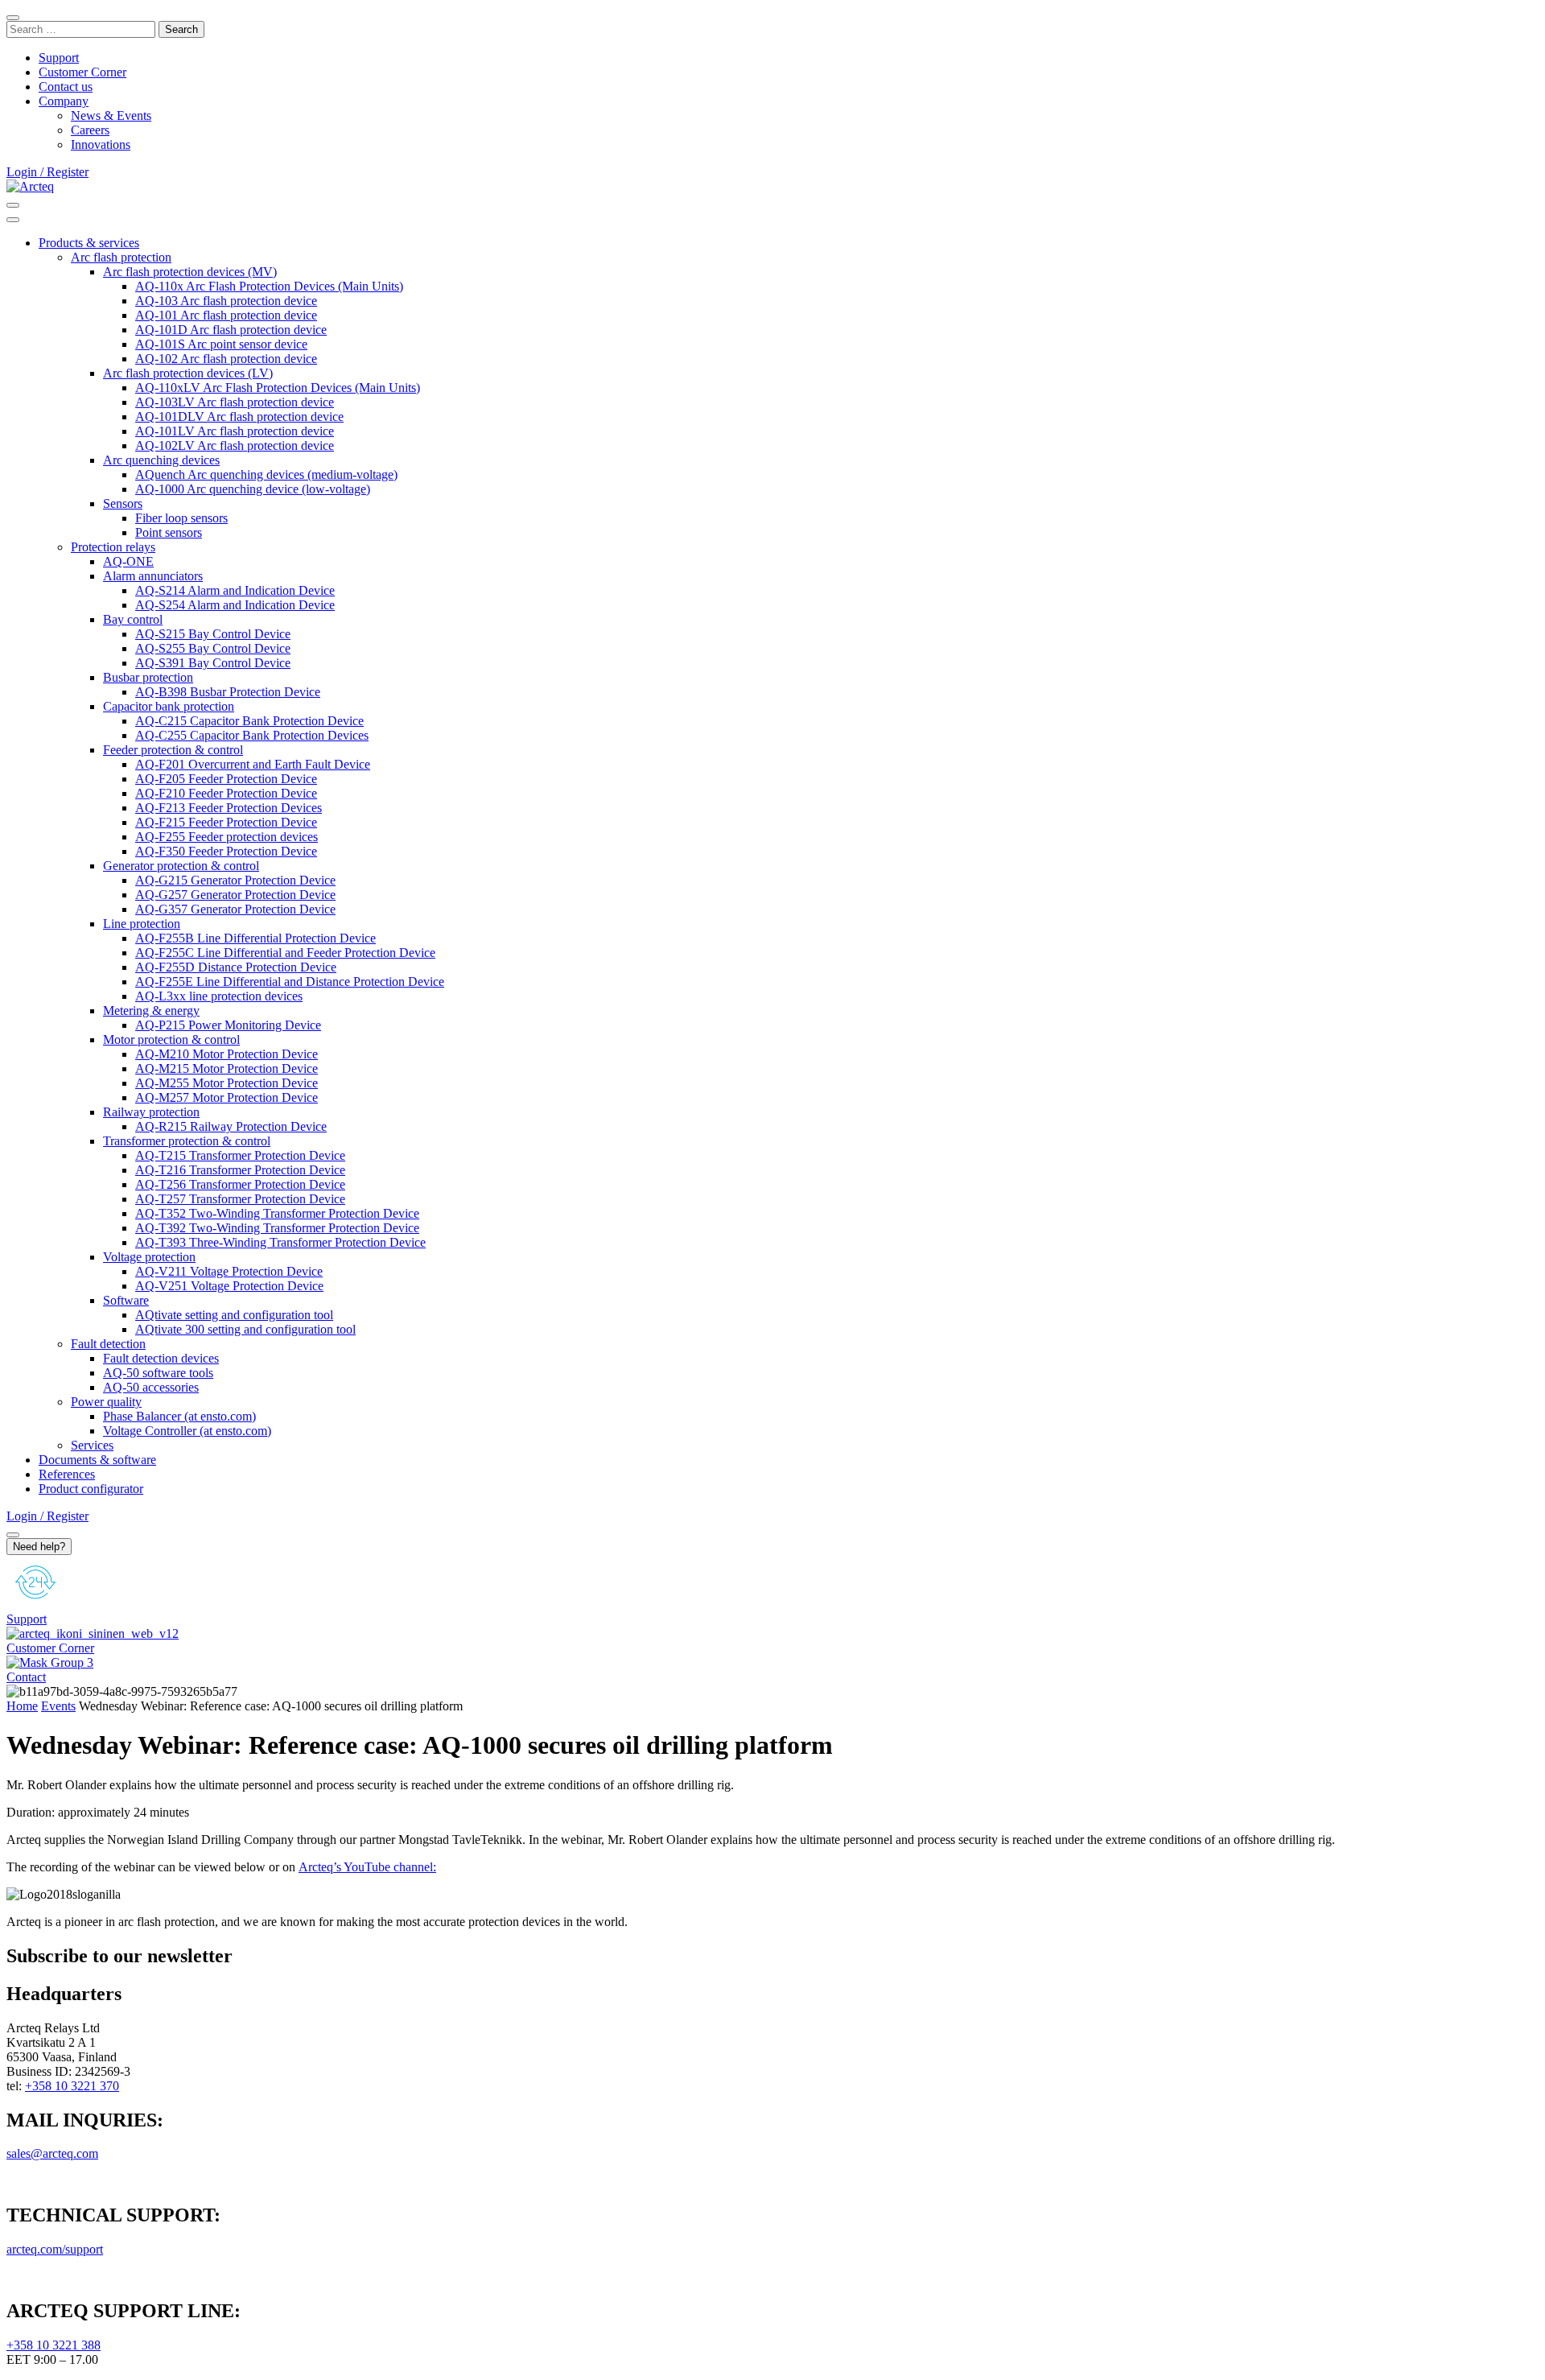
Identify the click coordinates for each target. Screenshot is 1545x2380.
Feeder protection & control (173, 750)
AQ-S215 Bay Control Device (213, 634)
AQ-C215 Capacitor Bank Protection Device (249, 721)
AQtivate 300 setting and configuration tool (245, 1329)
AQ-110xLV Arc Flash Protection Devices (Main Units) (278, 388)
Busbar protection (148, 677)
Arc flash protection (121, 257)
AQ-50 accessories (151, 1387)
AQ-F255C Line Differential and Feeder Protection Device (285, 953)
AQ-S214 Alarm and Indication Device (235, 590)
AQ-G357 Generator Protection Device (235, 909)
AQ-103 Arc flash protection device (226, 301)
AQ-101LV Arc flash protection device (235, 431)
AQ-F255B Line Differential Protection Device (255, 938)
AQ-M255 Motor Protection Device (227, 1083)
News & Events (111, 115)
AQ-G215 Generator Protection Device (235, 880)
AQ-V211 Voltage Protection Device (229, 1271)
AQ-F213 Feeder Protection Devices (229, 808)
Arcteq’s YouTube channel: (367, 1867)
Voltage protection (149, 1257)
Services (92, 1445)
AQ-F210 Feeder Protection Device (226, 793)
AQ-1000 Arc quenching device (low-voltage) (253, 489)
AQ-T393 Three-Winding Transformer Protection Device (280, 1242)
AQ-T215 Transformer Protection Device (240, 1155)
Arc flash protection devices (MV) (190, 272)
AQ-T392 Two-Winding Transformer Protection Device (277, 1228)
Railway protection (151, 1112)
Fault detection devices (161, 1358)
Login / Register (47, 172)
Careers (90, 130)
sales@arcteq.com (52, 2153)
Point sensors (169, 532)
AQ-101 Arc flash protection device (226, 315)
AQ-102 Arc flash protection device (226, 359)
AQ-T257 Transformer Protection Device (240, 1199)
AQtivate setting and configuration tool (234, 1315)
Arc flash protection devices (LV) (188, 373)
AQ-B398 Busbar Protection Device (228, 692)
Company (64, 101)
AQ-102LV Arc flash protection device (235, 445)
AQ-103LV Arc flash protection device (235, 402)
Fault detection (108, 1344)
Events (58, 1706)
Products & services (89, 243)
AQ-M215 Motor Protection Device (227, 1068)
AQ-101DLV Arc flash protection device (239, 417)
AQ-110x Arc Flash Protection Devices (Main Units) (269, 286)
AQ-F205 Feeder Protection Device (226, 779)
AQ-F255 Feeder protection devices (227, 837)
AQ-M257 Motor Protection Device (227, 1097)
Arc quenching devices (161, 460)
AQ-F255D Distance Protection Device (236, 967)
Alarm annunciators (153, 576)
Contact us (66, 87)
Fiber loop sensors (181, 518)
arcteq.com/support (55, 2249)
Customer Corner (82, 72)
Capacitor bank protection (169, 706)
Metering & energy (151, 1011)
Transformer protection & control (187, 1141)
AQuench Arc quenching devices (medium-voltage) (266, 474)
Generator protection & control (181, 866)
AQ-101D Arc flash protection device (231, 330)
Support (59, 58)
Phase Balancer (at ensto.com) (179, 1416)
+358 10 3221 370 (72, 2086)
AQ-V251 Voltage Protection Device (229, 1286)
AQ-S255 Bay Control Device (213, 648)
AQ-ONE (128, 561)
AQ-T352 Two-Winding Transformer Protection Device (277, 1213)
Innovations (101, 144)
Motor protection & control (171, 1039)
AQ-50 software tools (158, 1373)
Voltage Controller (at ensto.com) (187, 1431)
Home (22, 1706)
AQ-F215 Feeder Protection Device (226, 822)
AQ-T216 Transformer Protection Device (240, 1170)
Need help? (39, 1547)
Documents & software (97, 1460)
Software (126, 1300)
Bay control (133, 619)
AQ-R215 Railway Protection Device (231, 1126)
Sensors (123, 503)
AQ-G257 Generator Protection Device (235, 895)
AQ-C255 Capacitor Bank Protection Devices (252, 735)
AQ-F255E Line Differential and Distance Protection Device (290, 982)
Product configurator (91, 1489)
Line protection (142, 924)
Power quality (106, 1402)
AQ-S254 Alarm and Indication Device (235, 605)
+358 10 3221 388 (54, 2345)
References (67, 1474)
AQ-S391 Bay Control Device (213, 663)
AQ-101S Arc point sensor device (221, 344)
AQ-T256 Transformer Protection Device (240, 1184)
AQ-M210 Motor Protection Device (227, 1054)
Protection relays (113, 547)
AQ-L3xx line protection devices (219, 996)
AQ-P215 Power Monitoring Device (228, 1025)
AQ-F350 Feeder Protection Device (226, 851)
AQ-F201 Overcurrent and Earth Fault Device (253, 764)
